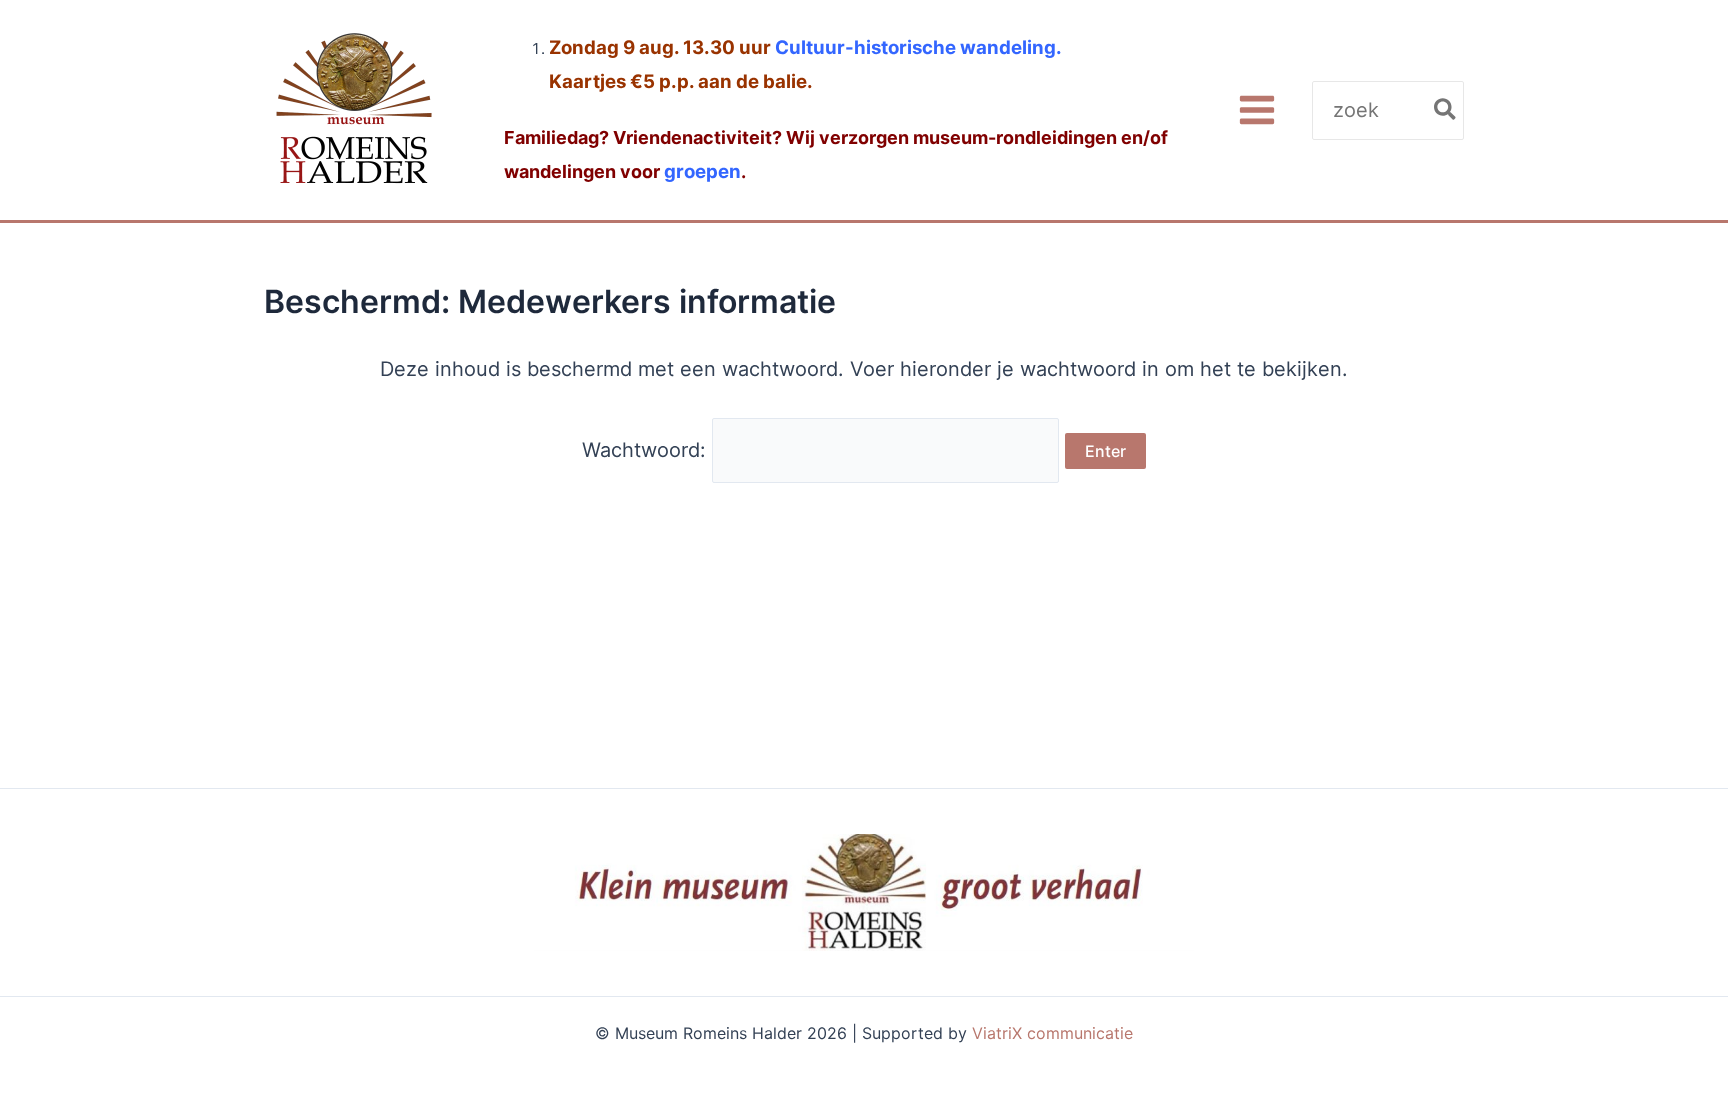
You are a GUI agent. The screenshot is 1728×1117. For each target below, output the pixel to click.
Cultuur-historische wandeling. (918, 47)
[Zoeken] (1446, 110)
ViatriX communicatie (1052, 1033)
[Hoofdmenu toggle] (1257, 110)
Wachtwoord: (647, 450)
